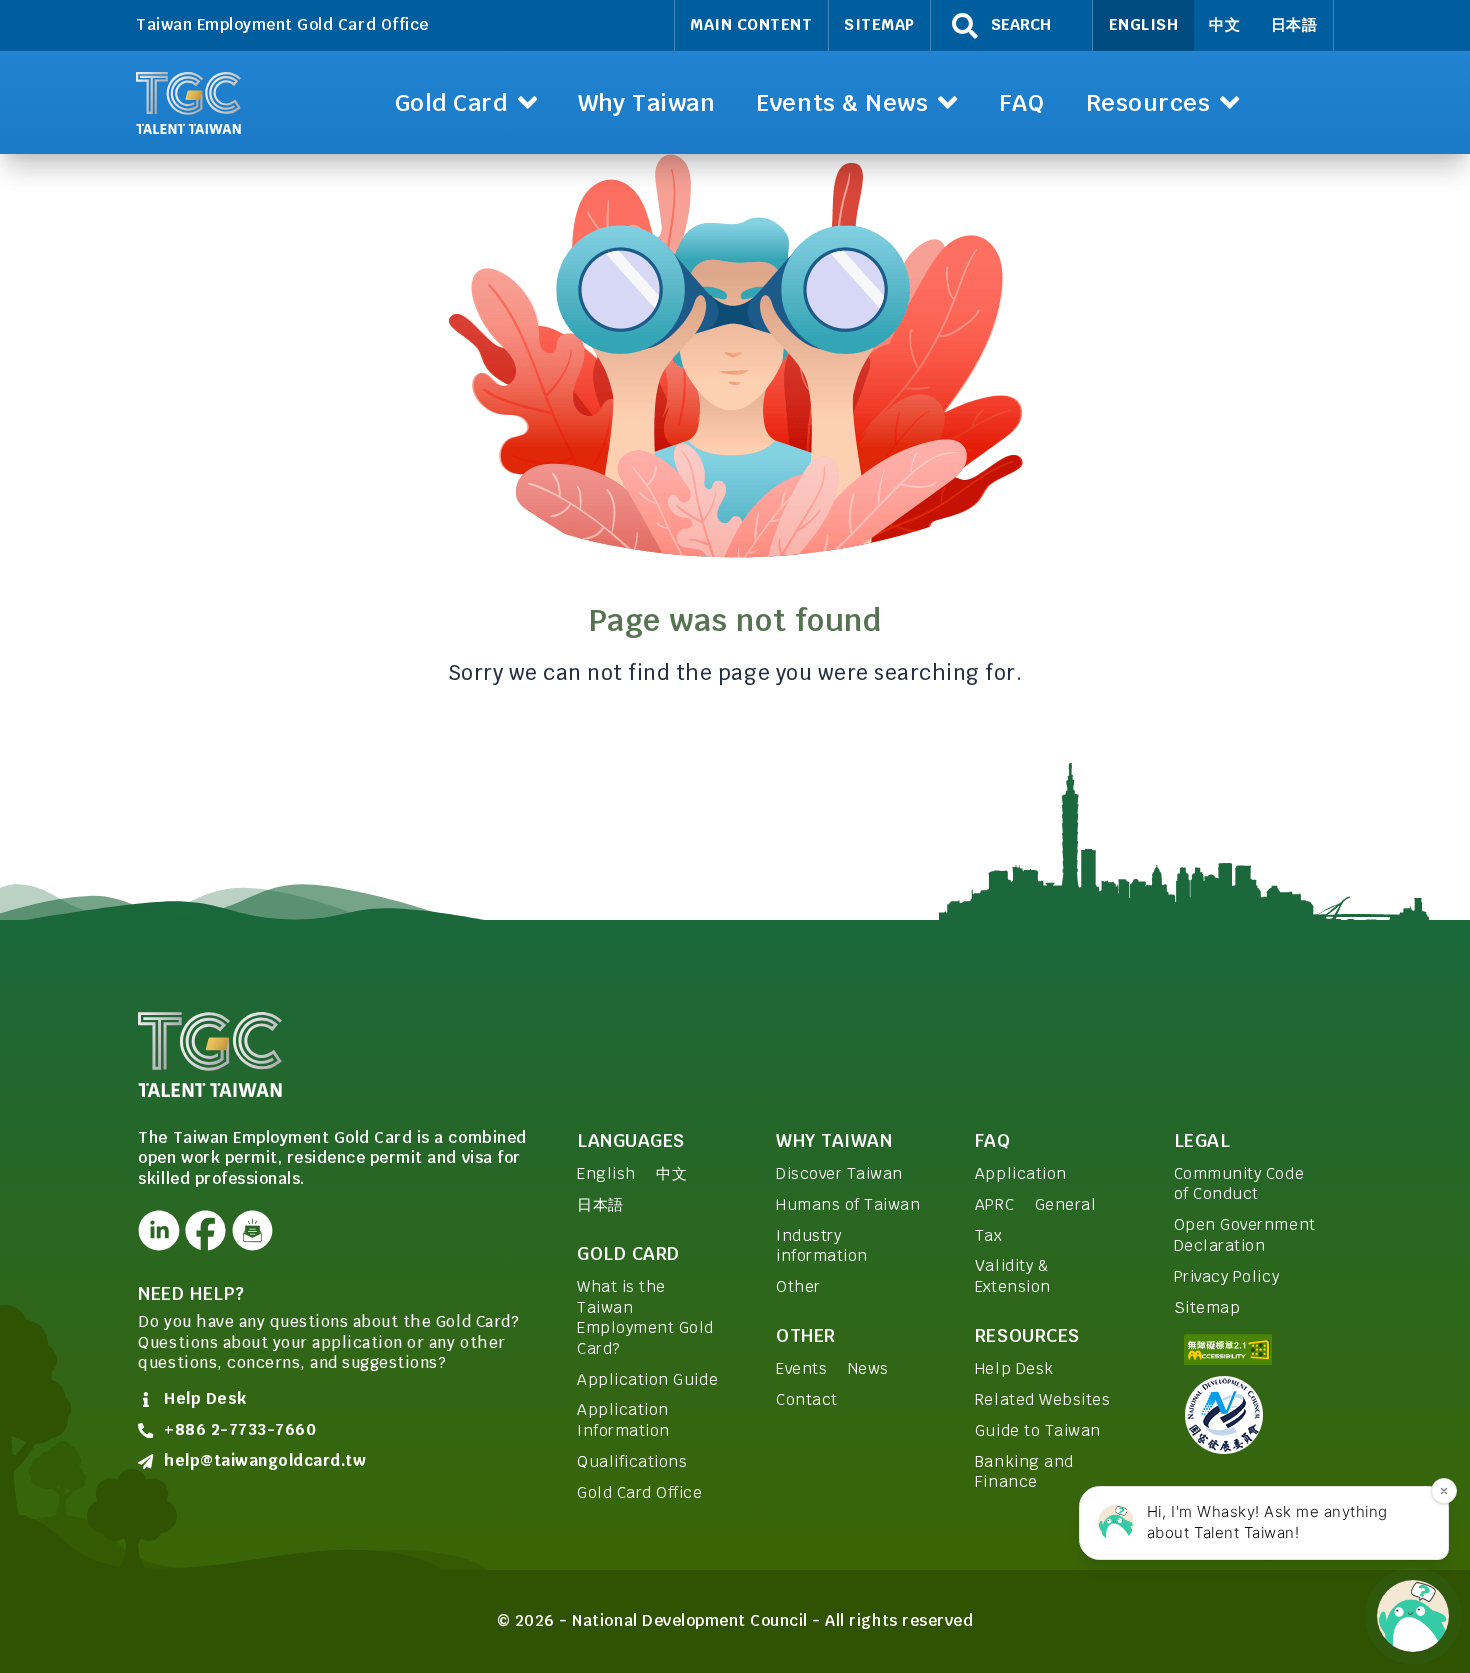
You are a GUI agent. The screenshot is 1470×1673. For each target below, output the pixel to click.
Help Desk (1014, 1368)
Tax (988, 1235)
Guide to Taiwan (1038, 1430)
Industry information (822, 1246)
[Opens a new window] (158, 1230)
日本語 (1294, 24)
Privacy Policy (1226, 1276)
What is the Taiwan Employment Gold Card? (645, 1317)
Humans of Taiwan (848, 1204)
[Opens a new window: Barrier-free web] (1252, 1349)
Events (801, 1368)
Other (798, 1286)
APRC (994, 1204)
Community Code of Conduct (1239, 1184)
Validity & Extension (1013, 1276)
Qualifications (632, 1461)
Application (1021, 1173)
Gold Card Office (639, 1492)
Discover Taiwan (839, 1173)
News (868, 1368)
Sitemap (879, 24)
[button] (465, 102)
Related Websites (1042, 1399)
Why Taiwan (834, 1140)
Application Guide (647, 1379)
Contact (807, 1399)
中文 (1224, 24)
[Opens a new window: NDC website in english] (1252, 1415)
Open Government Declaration (1245, 1235)
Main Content (751, 24)
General (1066, 1204)
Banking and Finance (1024, 1472)
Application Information (623, 1420)
